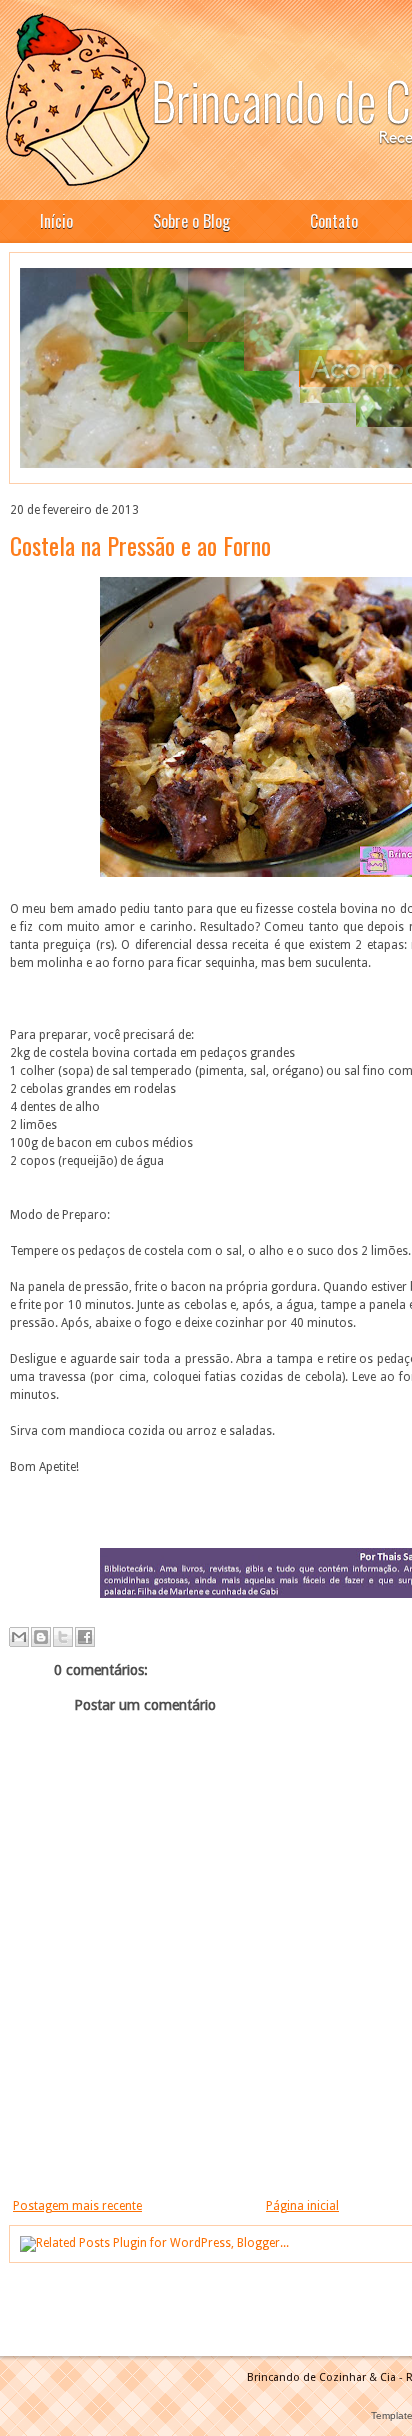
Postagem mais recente (77, 2206)
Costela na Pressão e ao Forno (140, 545)
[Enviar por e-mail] (19, 1637)
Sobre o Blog (191, 221)
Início (56, 221)
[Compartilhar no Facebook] (85, 1637)
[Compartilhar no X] (63, 1637)
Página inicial (302, 2206)
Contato (334, 221)
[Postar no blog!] (41, 1637)
